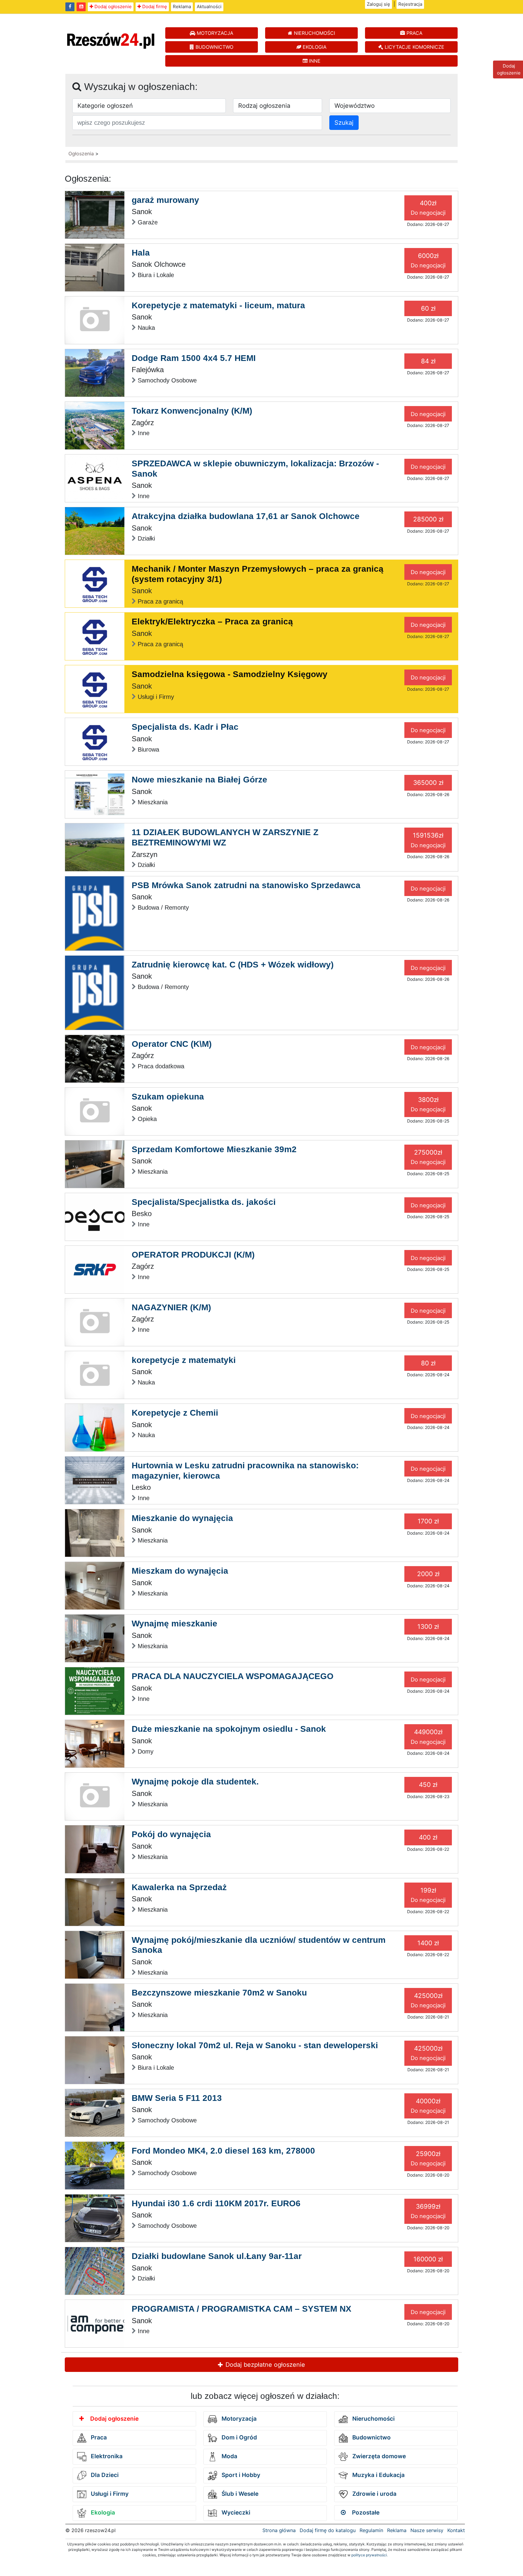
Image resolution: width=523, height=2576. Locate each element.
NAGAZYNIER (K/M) (171, 1307)
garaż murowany (165, 200)
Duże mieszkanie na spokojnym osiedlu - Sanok (229, 1729)
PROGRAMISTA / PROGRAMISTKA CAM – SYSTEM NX (242, 2309)
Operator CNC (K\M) (172, 1044)
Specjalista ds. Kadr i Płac (185, 727)
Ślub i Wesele (239, 2494)
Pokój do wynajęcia (171, 1834)
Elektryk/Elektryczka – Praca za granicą (212, 622)
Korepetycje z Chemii (175, 1413)
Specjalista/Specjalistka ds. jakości (204, 1202)
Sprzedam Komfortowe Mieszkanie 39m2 (214, 1149)
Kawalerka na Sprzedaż (179, 1887)
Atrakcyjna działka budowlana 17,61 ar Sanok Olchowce (246, 516)
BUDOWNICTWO (214, 47)
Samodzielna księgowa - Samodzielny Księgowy (230, 674)
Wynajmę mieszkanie (174, 1624)
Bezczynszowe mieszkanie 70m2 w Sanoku (219, 1993)
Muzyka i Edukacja (378, 2475)
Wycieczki (235, 2513)
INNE (314, 61)
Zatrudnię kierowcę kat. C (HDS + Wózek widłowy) (233, 965)
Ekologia (102, 2513)
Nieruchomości (373, 2419)
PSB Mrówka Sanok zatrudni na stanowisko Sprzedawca (246, 885)
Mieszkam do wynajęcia (180, 1571)
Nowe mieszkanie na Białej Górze (199, 780)
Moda (229, 2456)
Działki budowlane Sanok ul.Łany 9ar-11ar (217, 2256)
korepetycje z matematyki (184, 1360)
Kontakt (456, 2530)
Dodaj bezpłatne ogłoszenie (264, 2365)
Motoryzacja (238, 2419)
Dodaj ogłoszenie (112, 7)
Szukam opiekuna (168, 1097)
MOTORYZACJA (214, 33)
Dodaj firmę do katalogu (328, 2530)
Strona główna (279, 2530)
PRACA (414, 33)
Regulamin (371, 2530)
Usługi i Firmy (109, 2494)
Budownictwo (371, 2437)
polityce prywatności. (370, 2555)
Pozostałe (365, 2513)
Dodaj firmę (154, 7)
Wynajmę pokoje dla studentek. (195, 1782)
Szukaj (344, 123)
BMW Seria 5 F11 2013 (177, 2098)
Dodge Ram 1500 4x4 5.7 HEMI (194, 358)
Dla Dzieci (104, 2475)
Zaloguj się (378, 4)
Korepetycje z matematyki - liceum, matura (218, 305)
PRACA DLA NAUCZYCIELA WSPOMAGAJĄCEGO (233, 1676)
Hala (141, 253)
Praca (98, 2437)
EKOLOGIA (314, 47)
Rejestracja (410, 4)
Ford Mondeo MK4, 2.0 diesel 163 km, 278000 (223, 2151)
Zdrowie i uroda (374, 2494)
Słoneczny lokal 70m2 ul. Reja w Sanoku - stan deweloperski (255, 2045)
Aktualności (209, 7)
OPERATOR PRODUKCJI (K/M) (193, 1255)
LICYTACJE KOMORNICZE (414, 47)
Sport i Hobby (240, 2475)
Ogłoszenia (81, 154)
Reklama (182, 7)
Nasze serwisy (427, 2530)
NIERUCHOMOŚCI (314, 33)
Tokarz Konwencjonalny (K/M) (192, 411)
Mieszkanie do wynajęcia (182, 1518)
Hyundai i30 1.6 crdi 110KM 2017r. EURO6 (216, 2203)
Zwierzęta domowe (378, 2456)
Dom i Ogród (238, 2437)
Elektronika (106, 2456)
